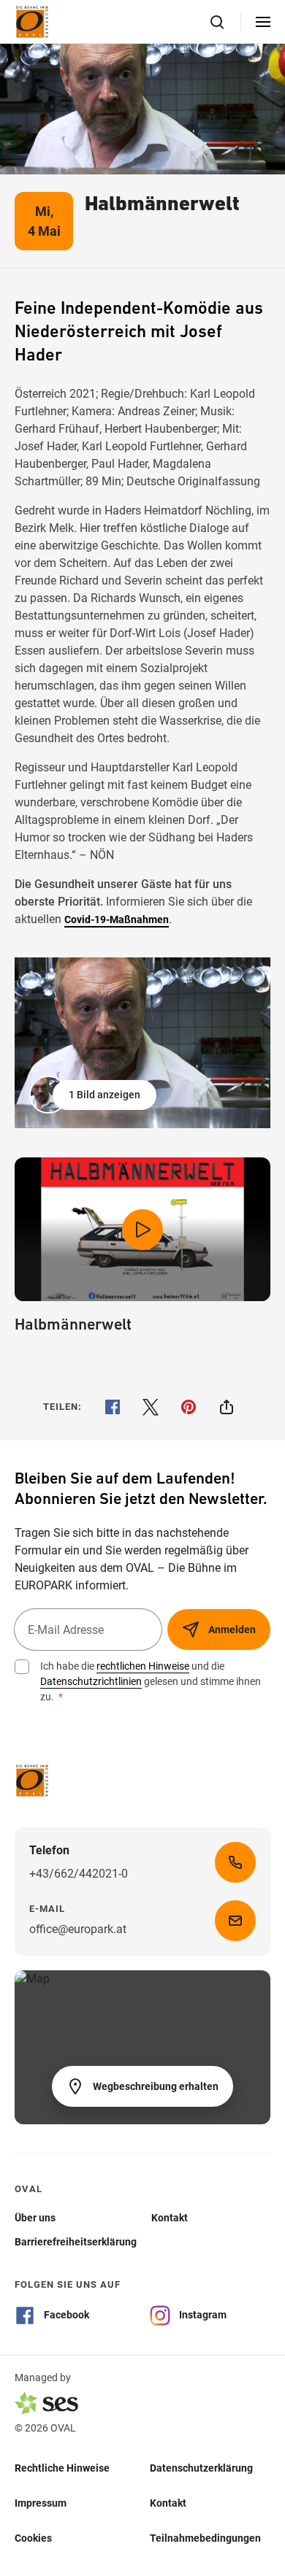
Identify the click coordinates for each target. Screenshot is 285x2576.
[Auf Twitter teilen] (151, 1407)
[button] (94, 1095)
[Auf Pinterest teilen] (189, 1407)
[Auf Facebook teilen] (113, 1407)
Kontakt (168, 2503)
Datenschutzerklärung (201, 2468)
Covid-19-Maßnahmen (117, 919)
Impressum (41, 2503)
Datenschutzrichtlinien (91, 1681)
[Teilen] (227, 1407)
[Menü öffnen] (263, 22)
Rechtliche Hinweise (62, 2468)
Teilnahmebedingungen (205, 2538)
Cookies (33, 2538)
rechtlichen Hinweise (143, 1666)
